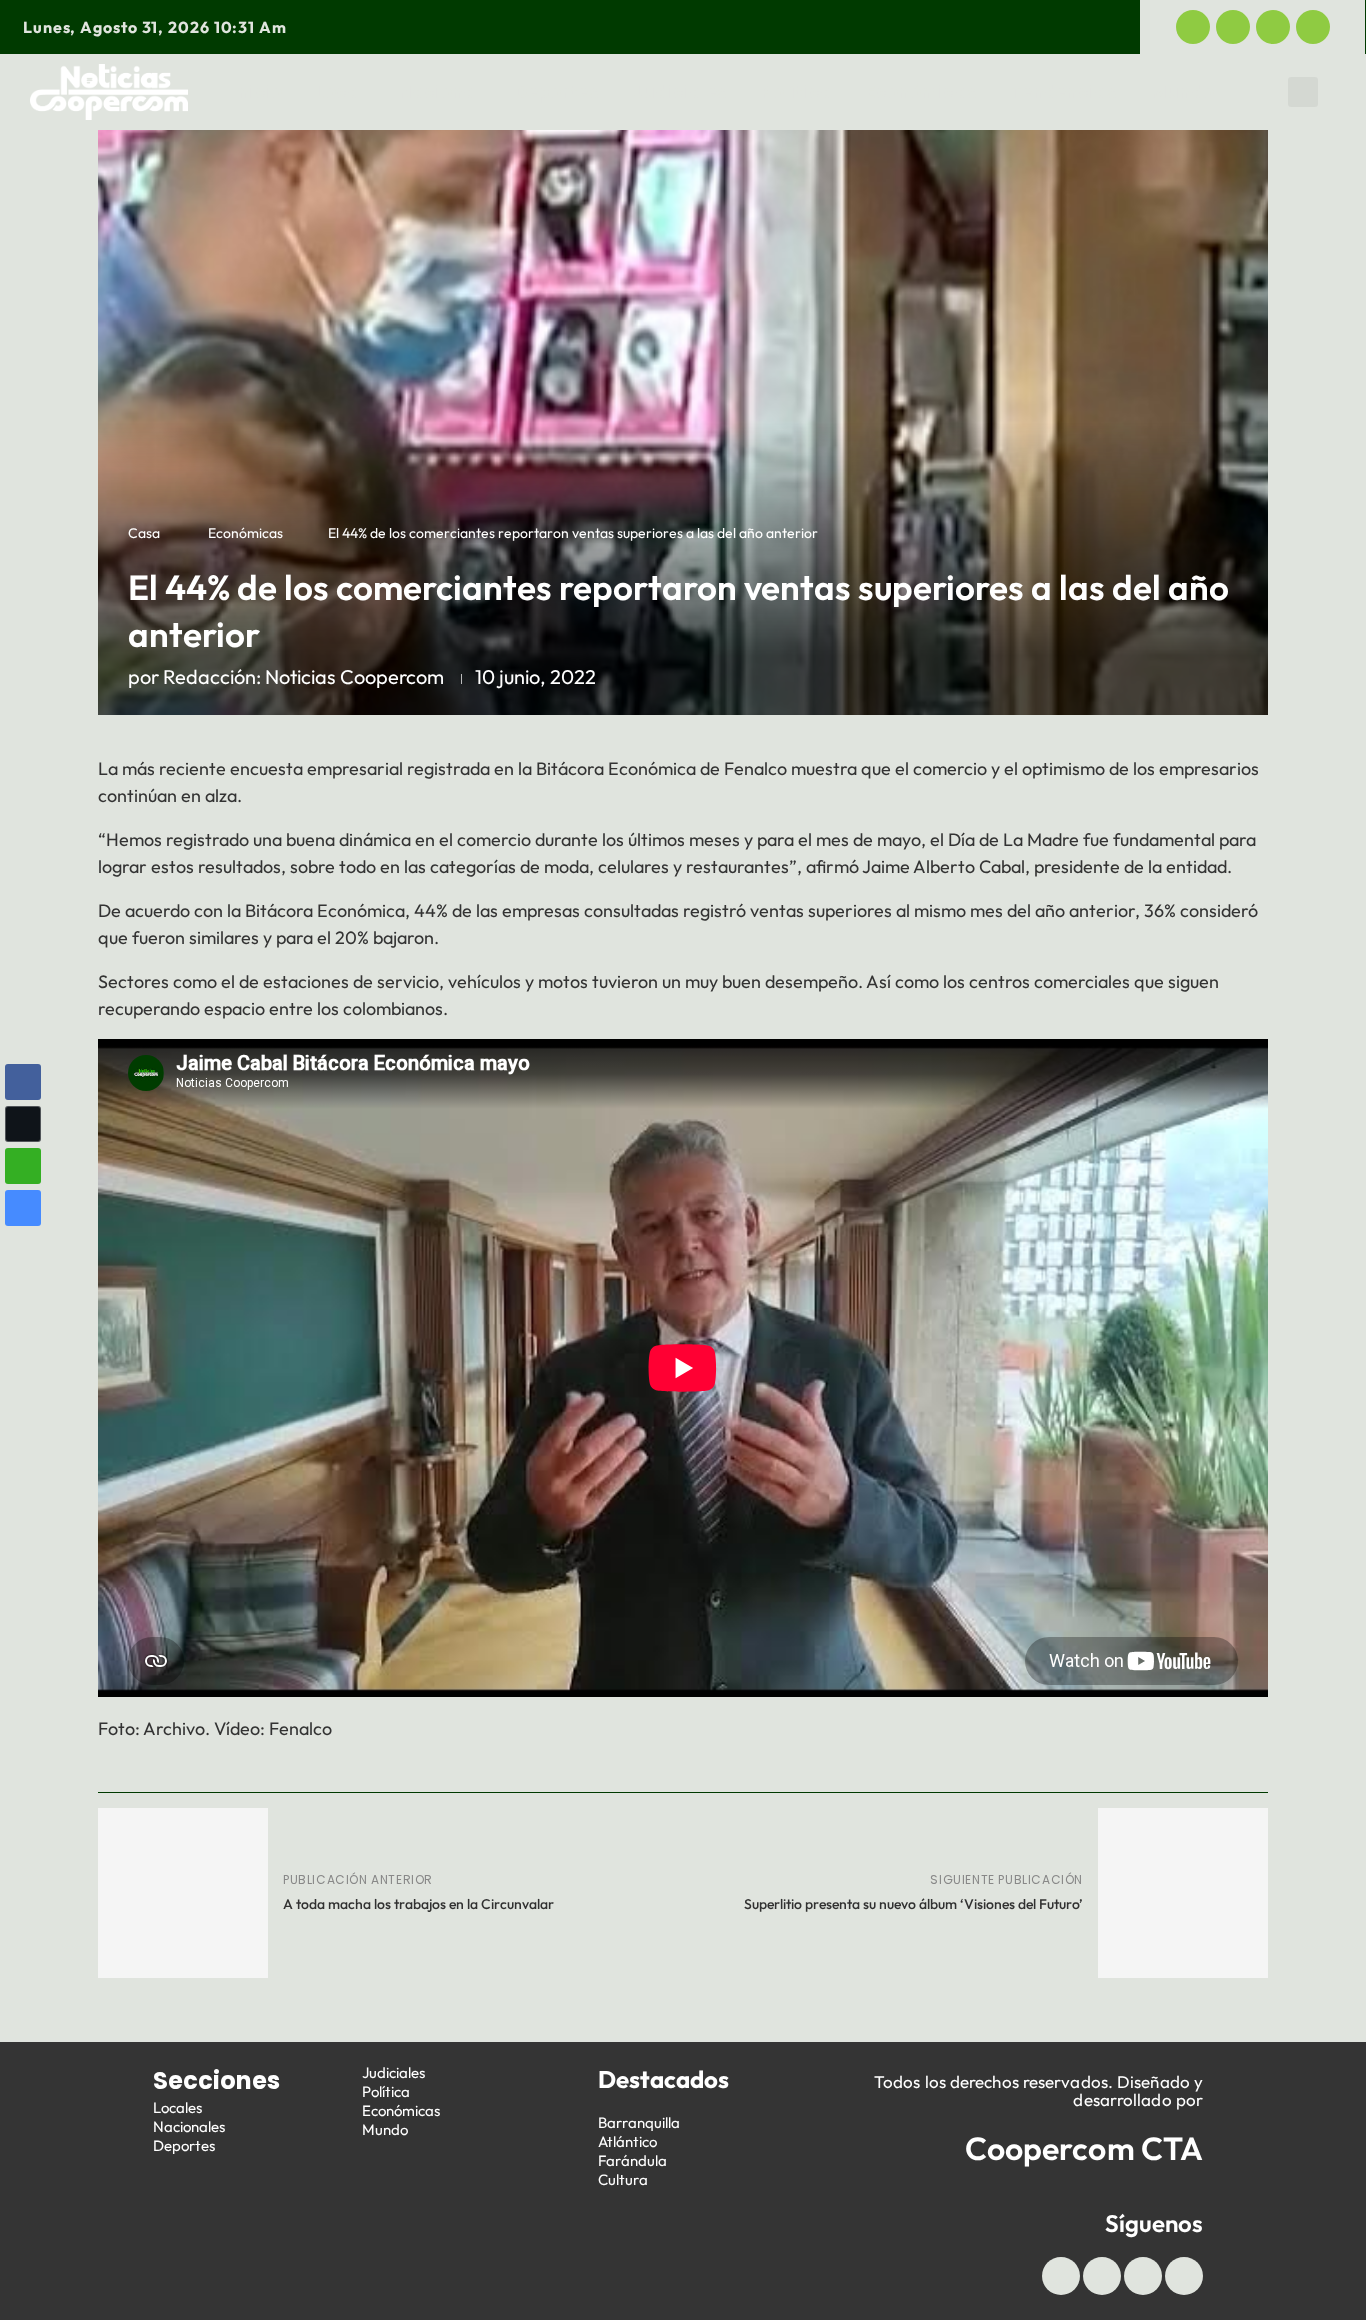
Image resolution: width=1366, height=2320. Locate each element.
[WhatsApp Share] (23, 1166)
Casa (144, 533)
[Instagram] (1313, 27)
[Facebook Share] (23, 1082)
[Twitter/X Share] (23, 1124)
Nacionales (189, 2126)
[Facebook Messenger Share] (23, 1208)
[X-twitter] (1233, 27)
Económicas (921, 92)
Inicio (258, 92)
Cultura (623, 2179)
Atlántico (627, 2141)
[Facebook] (1193, 27)
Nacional (440, 92)
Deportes (557, 92)
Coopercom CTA (1084, 2148)
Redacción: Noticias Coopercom (303, 676)
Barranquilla (639, 2122)
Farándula (632, 2160)
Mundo (1183, 92)
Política (796, 92)
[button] (1303, 92)
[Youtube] (1273, 27)
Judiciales (680, 92)
